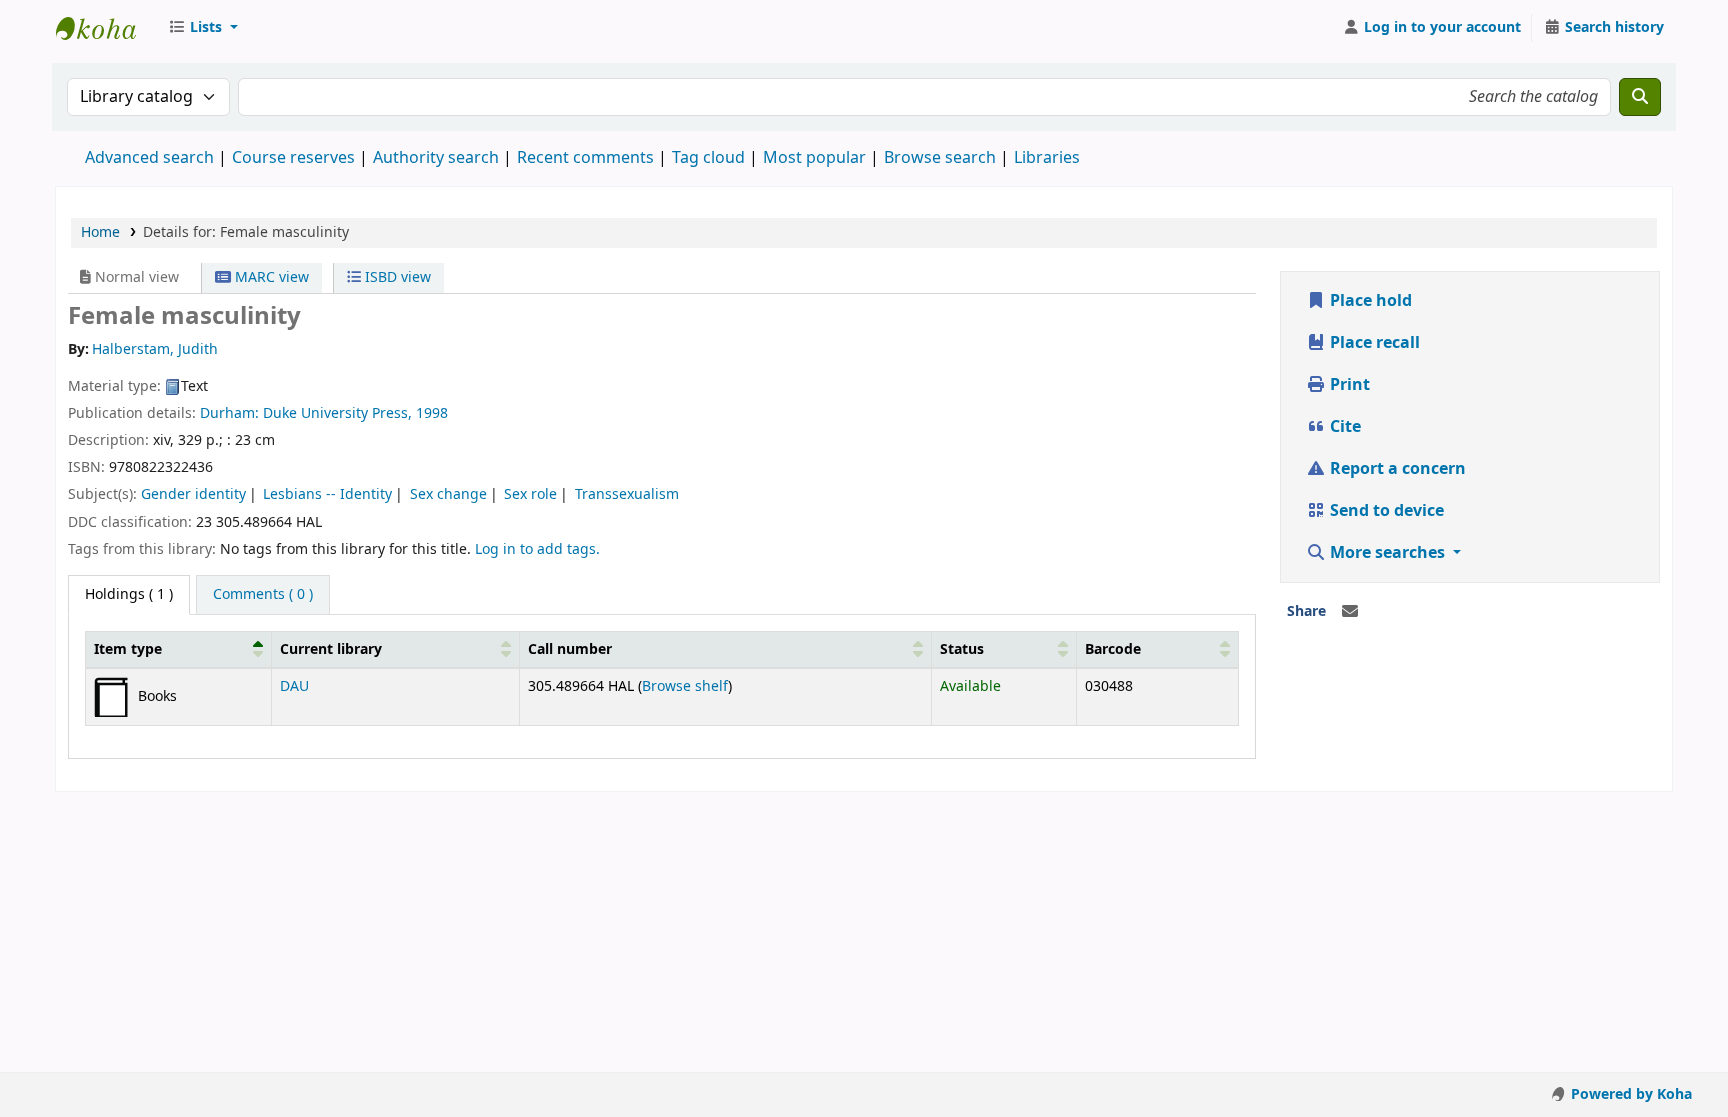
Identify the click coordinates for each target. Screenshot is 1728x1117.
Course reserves (293, 158)
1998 (432, 413)
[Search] (1640, 97)
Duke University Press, (339, 413)
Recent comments (585, 158)
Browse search (940, 158)
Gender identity (193, 494)
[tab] (263, 595)
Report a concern (1396, 469)
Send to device (1385, 511)
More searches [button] (1387, 553)
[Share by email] (1350, 612)
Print (1348, 385)
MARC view (270, 277)
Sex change (448, 494)
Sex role (530, 494)
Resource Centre (106, 28)
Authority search (436, 158)
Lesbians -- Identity (327, 494)
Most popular (814, 158)
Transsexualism (627, 494)
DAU (294, 686)
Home (100, 232)
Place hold (1369, 301)
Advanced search (149, 158)
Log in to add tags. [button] (537, 549)
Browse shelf (685, 686)
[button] (203, 28)
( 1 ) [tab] (129, 594)
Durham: (231, 413)
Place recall (1373, 343)
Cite (1343, 427)
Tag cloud (708, 158)
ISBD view (396, 277)
